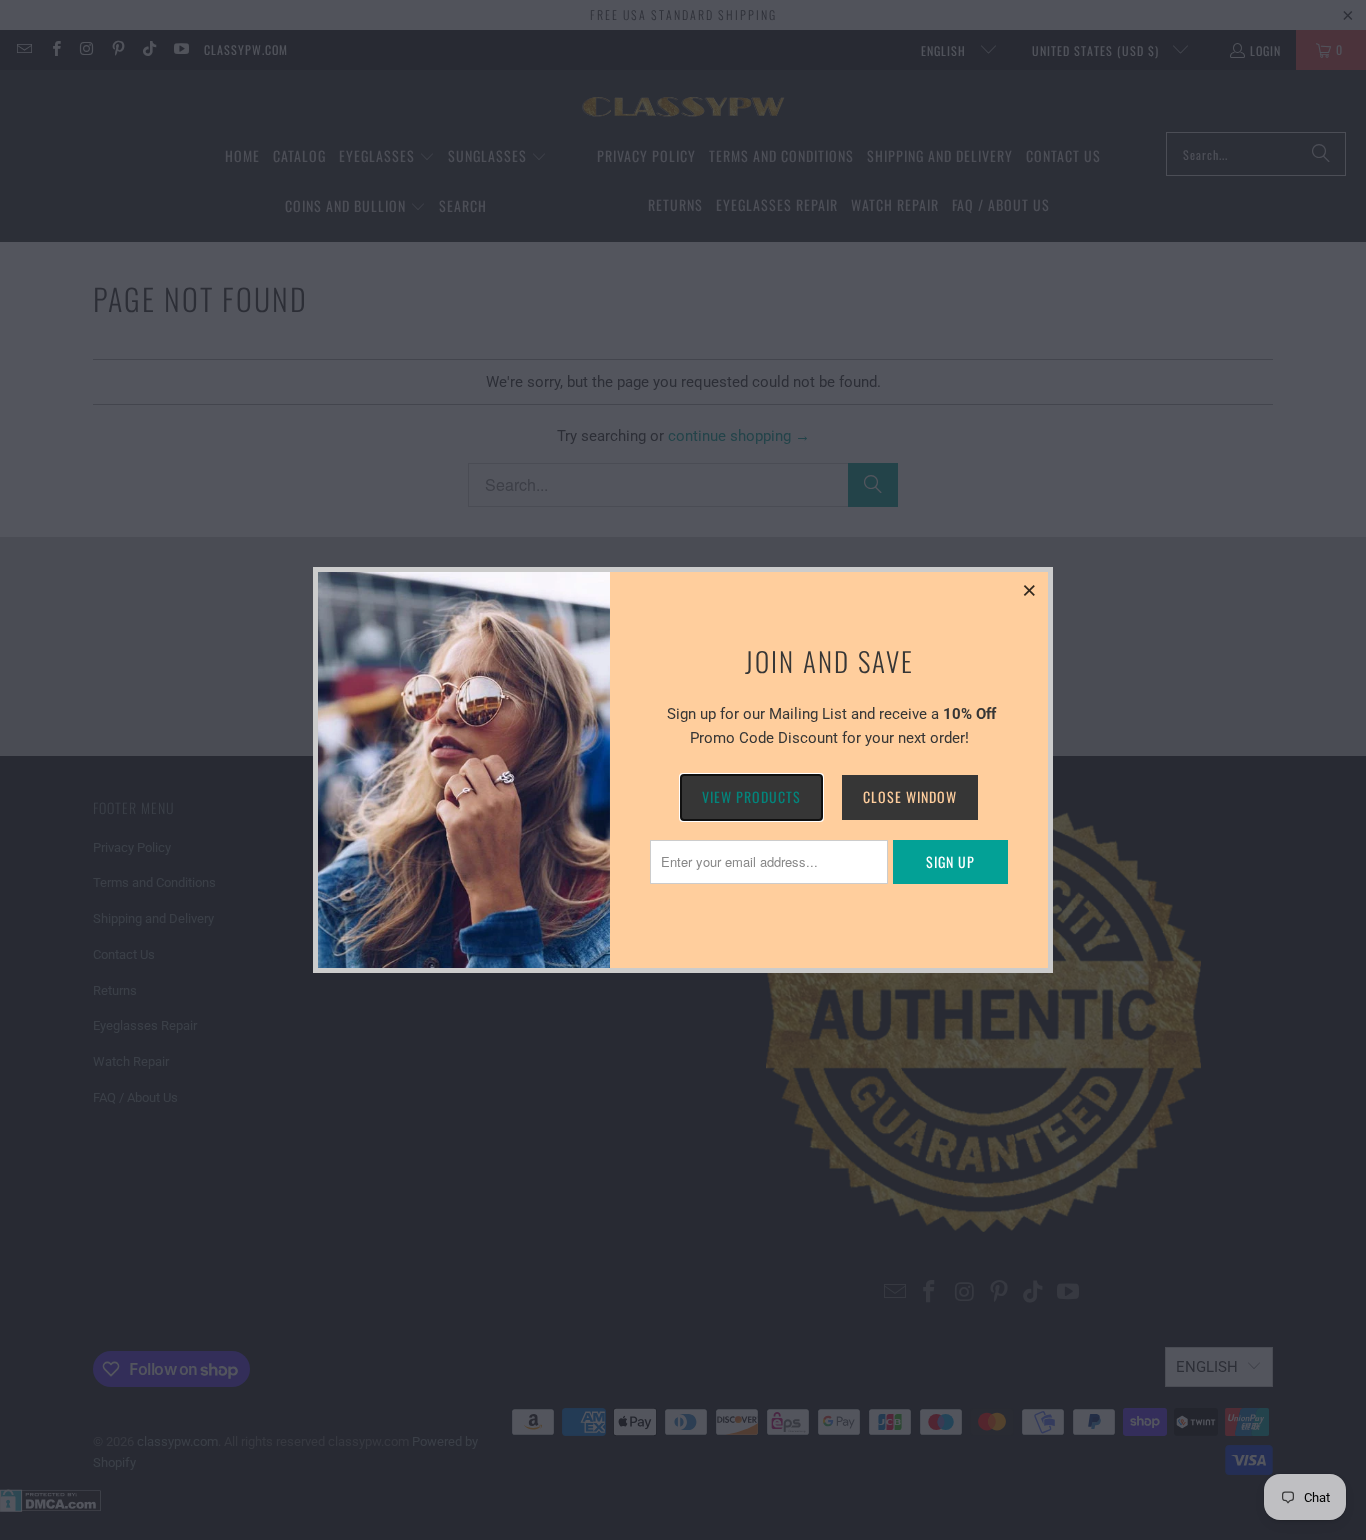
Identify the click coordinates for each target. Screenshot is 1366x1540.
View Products (751, 796)
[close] (1030, 590)
